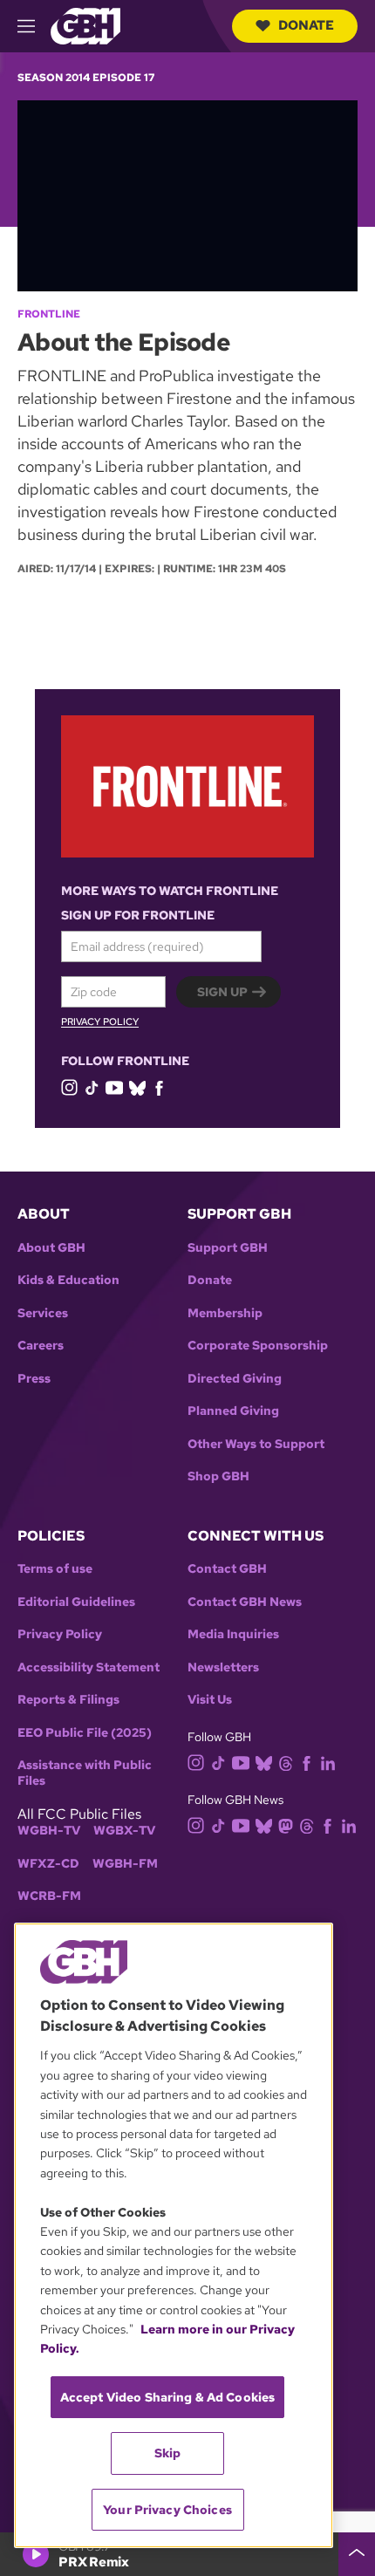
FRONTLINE (49, 314)
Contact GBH (227, 1569)
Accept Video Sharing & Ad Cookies (168, 2397)
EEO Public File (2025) (85, 1733)
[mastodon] (286, 1825)
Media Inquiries (233, 1634)
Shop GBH (218, 1476)
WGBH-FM (125, 1864)
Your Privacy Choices (167, 2510)
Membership (225, 1313)
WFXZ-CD (48, 1864)
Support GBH (228, 1248)
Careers (41, 1346)
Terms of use (55, 1569)
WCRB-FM (49, 1896)
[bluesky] (137, 1087)
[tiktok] (92, 1087)
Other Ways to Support (256, 1444)
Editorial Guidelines (76, 1602)
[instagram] (70, 1086)
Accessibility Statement (89, 1667)
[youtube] (114, 1086)
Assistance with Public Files (85, 1773)
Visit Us (210, 1700)
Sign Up (222, 992)
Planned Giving (233, 1411)
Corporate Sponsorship (258, 1346)
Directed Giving (235, 1379)
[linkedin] (328, 1762)
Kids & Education (68, 1280)
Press (34, 1379)
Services (43, 1313)
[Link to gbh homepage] (85, 25)
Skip (168, 2453)
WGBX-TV (124, 1831)
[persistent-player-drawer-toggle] (357, 2554)
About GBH (51, 1248)
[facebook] (159, 1087)
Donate (306, 25)
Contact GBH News (245, 1602)
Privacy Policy (100, 1022)
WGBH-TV (49, 1831)
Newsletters (223, 1667)
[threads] (286, 1762)
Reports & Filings (68, 1700)
